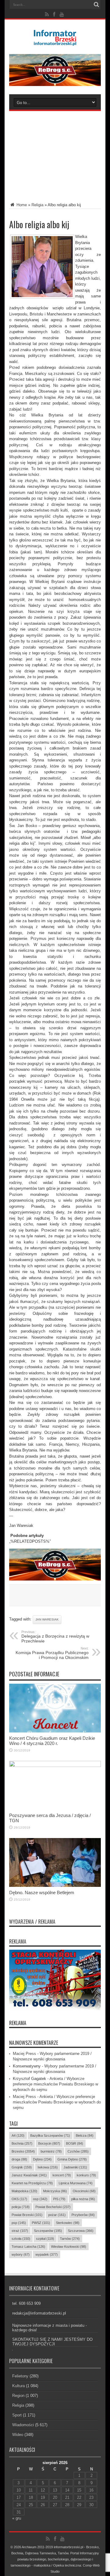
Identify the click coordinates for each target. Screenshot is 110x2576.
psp (19, 2223)
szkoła (21, 2239)
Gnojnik (22, 2167)
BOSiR (75, 2143)
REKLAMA (18, 2023)
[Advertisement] (55, 152)
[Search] (96, 5)
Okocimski (84, 2191)
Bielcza (85, 2135)
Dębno (42, 2159)
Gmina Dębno (72, 2159)
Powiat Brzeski (27, 2215)
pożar (57, 2215)
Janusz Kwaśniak (29, 2175)
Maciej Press (24, 2054)
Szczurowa (81, 2231)
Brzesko (23, 2151)
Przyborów (83, 2215)
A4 (18, 2135)
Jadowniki (75, 2167)
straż (20, 2231)
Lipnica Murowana (76, 2183)
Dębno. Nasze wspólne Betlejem (42, 1892)
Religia (37, 205)
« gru (17, 2518)
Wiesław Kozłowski (69, 2247)
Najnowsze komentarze (34, 2043)
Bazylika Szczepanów (50, 2135)
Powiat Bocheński (53, 2207)
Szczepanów (48, 2231)
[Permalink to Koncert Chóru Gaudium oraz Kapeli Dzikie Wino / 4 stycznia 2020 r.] (55, 1731)
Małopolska (24, 2191)
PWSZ (41, 2223)
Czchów (78, 2151)
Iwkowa (48, 2167)
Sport (17, 2415)
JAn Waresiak (47, 1619)
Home (21, 205)
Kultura (18, 2386)
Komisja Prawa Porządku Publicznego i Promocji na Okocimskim (52, 1653)
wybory (21, 2254)
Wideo (18, 2435)
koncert (62, 2175)
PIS (59, 2199)
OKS (19, 2199)
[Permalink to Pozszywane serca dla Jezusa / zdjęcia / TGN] (55, 1766)
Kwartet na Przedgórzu (32, 2183)
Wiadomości (23, 2425)
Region (18, 2396)
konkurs (86, 2175)
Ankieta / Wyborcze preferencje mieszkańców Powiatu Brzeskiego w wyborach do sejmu (55, 2084)
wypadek (47, 2254)
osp (40, 2199)
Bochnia (22, 2143)
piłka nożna (83, 2199)
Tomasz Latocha (28, 2247)
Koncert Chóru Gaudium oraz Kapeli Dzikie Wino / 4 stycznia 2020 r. (52, 1741)
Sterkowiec (68, 2223)
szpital (45, 2239)
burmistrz (51, 2151)
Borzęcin (49, 2143)
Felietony (20, 2376)
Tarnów (70, 2239)
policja (21, 2207)
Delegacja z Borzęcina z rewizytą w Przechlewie (55, 1637)
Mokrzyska (55, 2191)
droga (19, 2159)
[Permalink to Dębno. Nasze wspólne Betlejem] (55, 1885)
